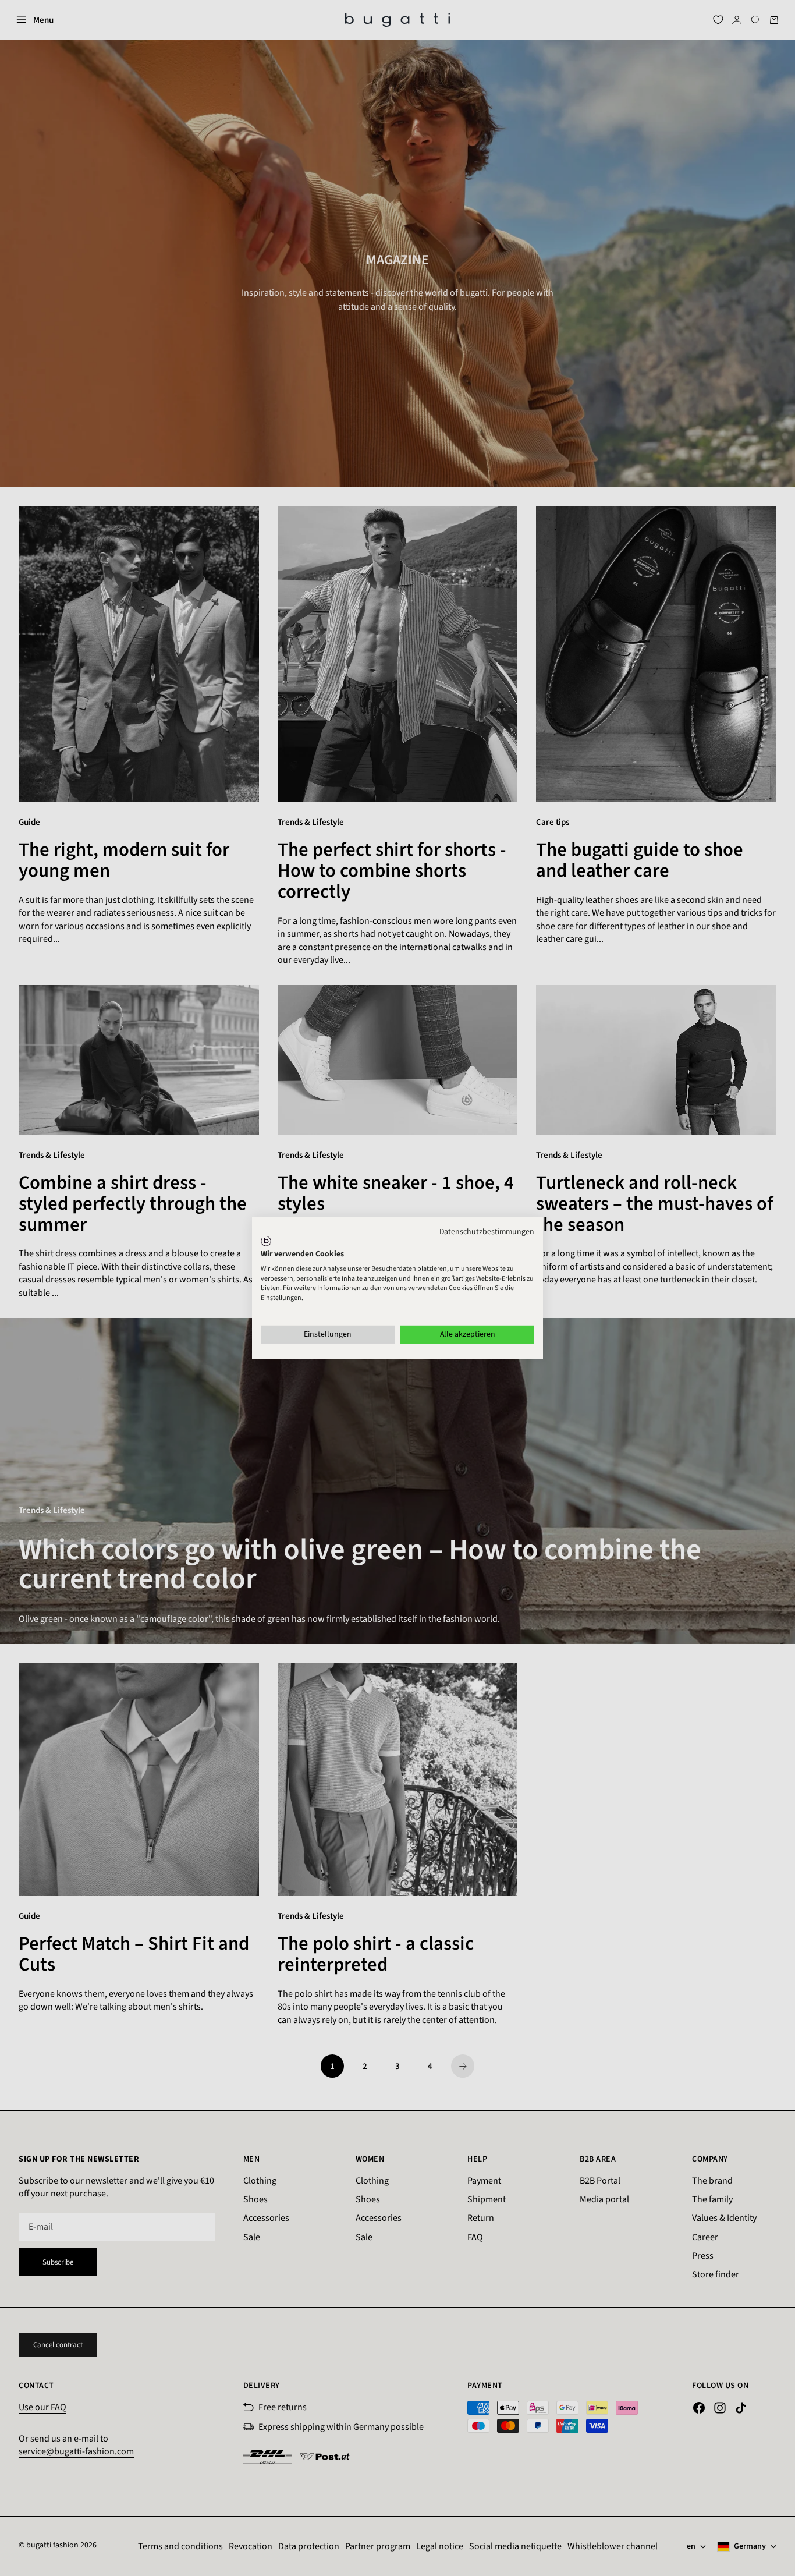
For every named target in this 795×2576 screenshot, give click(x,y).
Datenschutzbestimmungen (487, 1231)
